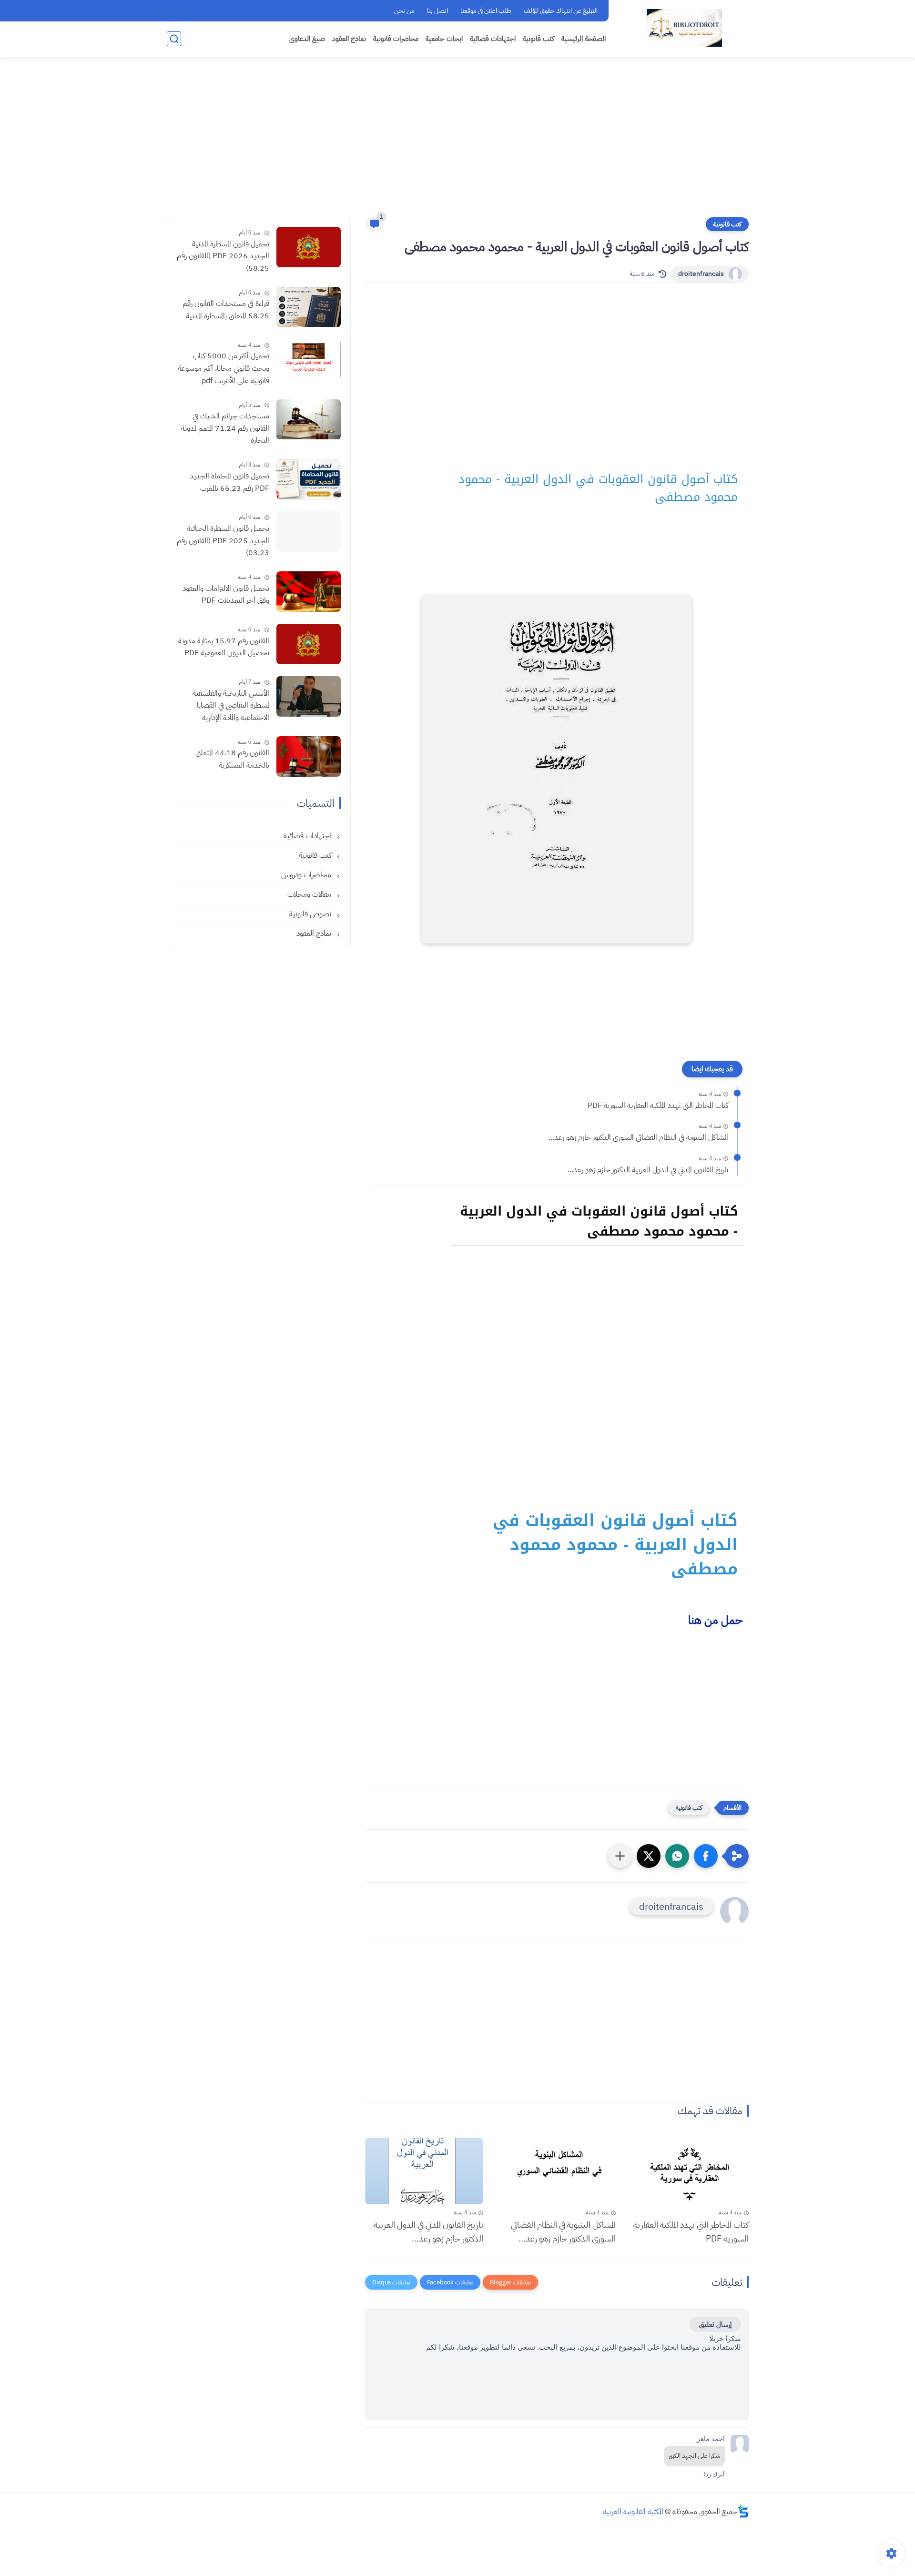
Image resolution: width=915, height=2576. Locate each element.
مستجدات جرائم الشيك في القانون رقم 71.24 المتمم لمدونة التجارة (225, 429)
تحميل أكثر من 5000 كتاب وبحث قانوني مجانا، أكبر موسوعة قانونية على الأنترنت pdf (224, 369)
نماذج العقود (349, 39)
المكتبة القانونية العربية (633, 2512)
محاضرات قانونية (396, 39)
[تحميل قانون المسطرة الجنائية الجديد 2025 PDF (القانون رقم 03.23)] (309, 532)
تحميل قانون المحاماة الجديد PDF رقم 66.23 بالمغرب (229, 482)
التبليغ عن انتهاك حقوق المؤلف (561, 11)
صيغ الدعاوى (307, 39)
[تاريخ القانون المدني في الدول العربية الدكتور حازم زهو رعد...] (424, 2171)
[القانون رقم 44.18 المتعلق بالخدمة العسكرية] (309, 756)
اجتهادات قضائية (493, 39)
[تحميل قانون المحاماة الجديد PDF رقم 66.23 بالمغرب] (309, 479)
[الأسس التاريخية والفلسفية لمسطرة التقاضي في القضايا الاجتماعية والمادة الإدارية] (309, 696)
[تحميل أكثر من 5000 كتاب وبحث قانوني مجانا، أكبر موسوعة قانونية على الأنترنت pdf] (309, 360)
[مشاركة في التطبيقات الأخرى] (620, 1856)
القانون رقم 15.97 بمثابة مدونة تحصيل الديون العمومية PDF (224, 647)
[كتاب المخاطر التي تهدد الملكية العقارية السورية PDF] (689, 2171)
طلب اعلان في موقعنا (486, 11)
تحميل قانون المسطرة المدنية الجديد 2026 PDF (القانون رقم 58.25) (223, 256)
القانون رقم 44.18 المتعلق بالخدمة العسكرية (232, 760)
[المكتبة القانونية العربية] (684, 28)
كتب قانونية (539, 39)
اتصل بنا (437, 11)
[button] (706, 1856)
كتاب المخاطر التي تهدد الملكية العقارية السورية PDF (658, 1105)
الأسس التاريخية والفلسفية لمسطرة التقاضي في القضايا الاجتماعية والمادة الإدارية (231, 705)
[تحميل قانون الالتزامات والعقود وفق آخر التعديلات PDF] (309, 592)
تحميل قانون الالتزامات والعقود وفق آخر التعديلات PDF (226, 595)
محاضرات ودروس (307, 875)
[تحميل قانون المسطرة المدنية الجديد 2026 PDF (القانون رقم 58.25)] (309, 247)
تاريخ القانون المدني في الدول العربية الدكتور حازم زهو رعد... (648, 1170)
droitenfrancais (701, 274)
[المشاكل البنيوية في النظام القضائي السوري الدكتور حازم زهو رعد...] (557, 2171)
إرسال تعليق (715, 2324)
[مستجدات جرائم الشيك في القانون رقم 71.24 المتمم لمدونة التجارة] (309, 420)
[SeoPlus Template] (743, 2511)
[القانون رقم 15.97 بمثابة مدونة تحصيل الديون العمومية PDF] (309, 644)
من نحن (404, 11)
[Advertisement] (457, 143)
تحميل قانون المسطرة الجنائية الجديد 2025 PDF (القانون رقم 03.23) (223, 541)
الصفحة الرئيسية (584, 39)
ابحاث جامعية (444, 39)
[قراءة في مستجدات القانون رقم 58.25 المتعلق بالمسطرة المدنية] (309, 307)
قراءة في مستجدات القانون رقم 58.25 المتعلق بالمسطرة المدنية (226, 310)
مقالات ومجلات (310, 895)
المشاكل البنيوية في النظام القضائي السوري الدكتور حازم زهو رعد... (638, 1137)
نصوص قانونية (311, 914)
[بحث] (174, 39)
